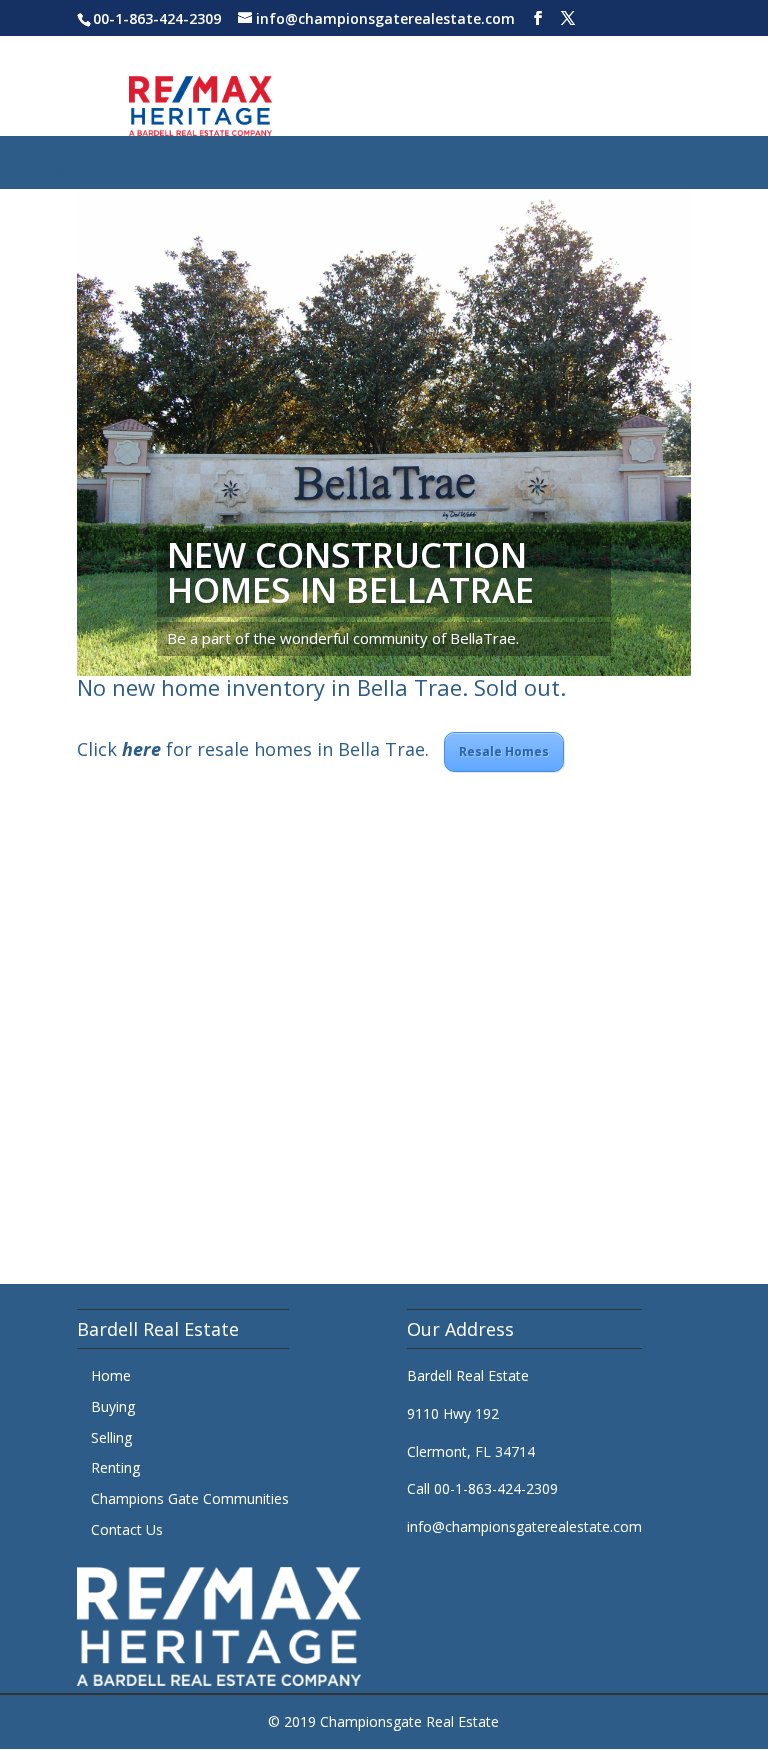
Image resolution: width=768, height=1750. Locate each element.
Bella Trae (409, 687)
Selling (111, 1437)
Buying (113, 1406)
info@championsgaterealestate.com (524, 1526)
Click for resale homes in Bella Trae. (260, 749)
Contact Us (127, 1529)
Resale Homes (504, 751)
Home (111, 1375)
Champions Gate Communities (190, 1498)
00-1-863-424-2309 (157, 18)
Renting (115, 1467)
